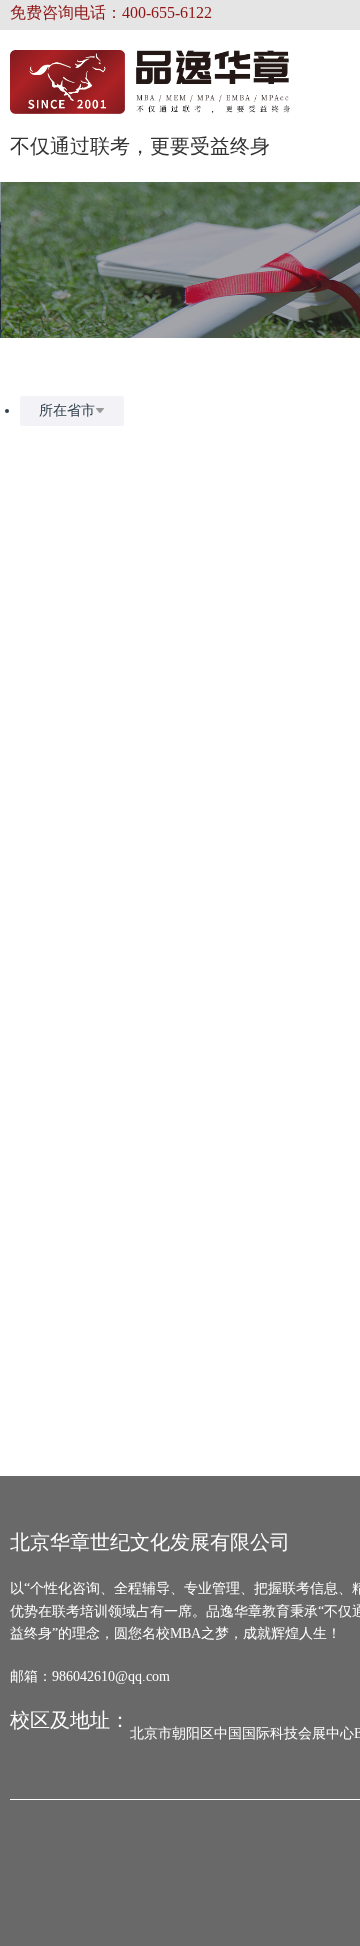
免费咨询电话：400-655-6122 (111, 12)
